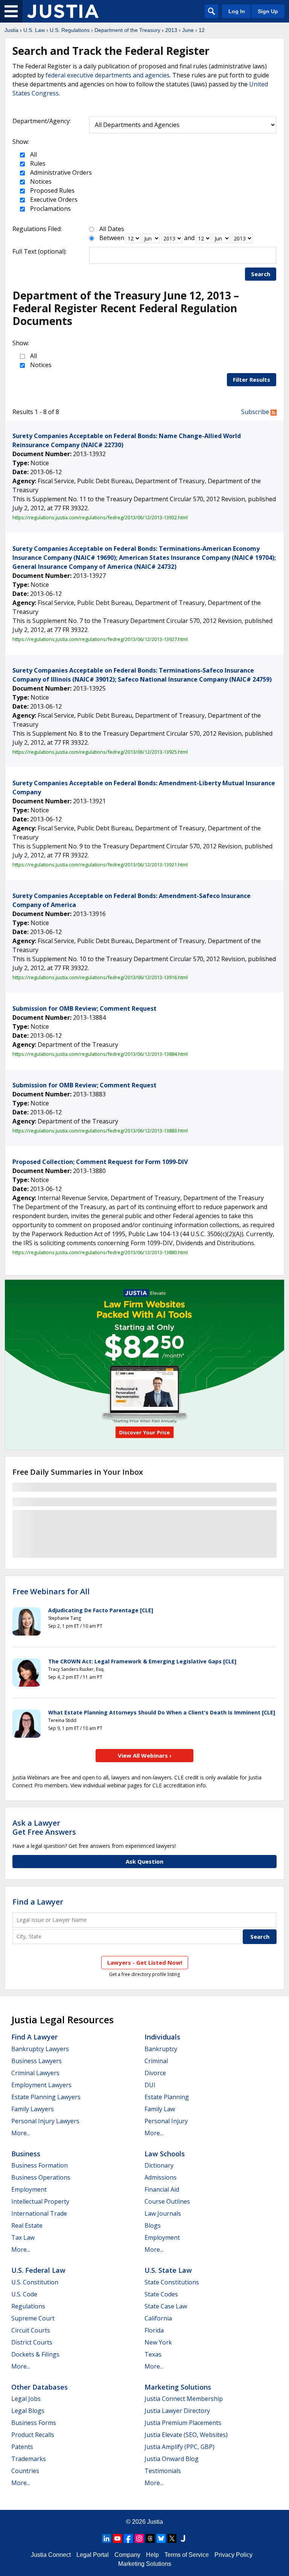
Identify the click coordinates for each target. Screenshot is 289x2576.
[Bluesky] (161, 2538)
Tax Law (23, 2237)
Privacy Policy (233, 2555)
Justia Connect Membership (184, 2399)
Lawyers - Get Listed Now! (145, 1962)
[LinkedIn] (106, 2538)
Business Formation (40, 2165)
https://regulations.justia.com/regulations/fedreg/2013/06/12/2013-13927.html (100, 639)
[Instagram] (139, 2538)
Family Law (160, 2109)
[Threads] (150, 2538)
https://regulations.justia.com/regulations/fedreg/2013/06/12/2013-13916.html (100, 977)
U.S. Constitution (35, 2282)
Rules (37, 163)
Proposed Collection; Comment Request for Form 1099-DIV (100, 1162)
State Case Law (166, 2306)
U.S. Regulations (70, 30)
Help (152, 2555)
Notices (40, 181)
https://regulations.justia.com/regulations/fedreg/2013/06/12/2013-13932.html (100, 517)
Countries (25, 2471)
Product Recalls (33, 2435)
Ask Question (144, 1861)
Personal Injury (166, 2121)
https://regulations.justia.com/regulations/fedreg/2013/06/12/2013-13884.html (100, 1054)
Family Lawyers (33, 2109)
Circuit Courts (31, 2330)
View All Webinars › (145, 1755)
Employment (29, 2189)
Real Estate (27, 2225)
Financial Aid (162, 2189)
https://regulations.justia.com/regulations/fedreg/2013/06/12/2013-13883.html (100, 1131)
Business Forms (34, 2423)
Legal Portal (93, 2555)
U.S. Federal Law (38, 2270)
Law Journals (163, 2213)
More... (21, 2133)
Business (26, 2154)
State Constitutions (172, 2282)
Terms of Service (187, 2555)
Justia (11, 30)
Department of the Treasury (127, 30)
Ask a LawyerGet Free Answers (44, 1827)
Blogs (153, 2225)
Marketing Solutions (178, 2387)
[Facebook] (128, 2538)
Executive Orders (53, 200)
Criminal (156, 2061)
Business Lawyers (37, 2061)
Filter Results (252, 379)
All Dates (112, 229)
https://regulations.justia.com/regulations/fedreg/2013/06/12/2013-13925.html (100, 752)
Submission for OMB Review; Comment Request (84, 1008)
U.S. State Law (168, 2270)
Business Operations (41, 2177)
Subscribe (256, 412)
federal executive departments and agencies (108, 75)
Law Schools (165, 2154)
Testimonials (163, 2471)
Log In (237, 11)
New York (158, 2342)
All (33, 154)
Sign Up (268, 11)
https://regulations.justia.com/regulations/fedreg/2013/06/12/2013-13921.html (100, 865)
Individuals (162, 2037)
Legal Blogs (28, 2411)
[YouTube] (117, 2538)
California (158, 2318)
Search (261, 274)
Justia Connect (51, 2555)
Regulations (28, 2306)
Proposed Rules (52, 190)
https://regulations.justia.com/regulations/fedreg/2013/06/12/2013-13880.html (100, 1252)
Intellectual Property (40, 2201)
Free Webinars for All (51, 1592)
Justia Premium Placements (183, 2423)
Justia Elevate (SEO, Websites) (186, 2435)
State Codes (161, 2294)
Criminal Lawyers (35, 2073)
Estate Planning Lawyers (46, 2097)
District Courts (32, 2342)
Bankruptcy (161, 2049)
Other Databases (40, 2387)
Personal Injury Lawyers (45, 2121)
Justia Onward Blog (172, 2459)
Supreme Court (33, 2318)
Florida (154, 2330)
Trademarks (29, 2459)
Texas (153, 2354)
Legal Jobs (26, 2399)
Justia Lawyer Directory (177, 2411)
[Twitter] (172, 2538)
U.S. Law (34, 30)
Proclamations (50, 209)
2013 (171, 30)
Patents (22, 2447)
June (188, 30)
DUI (150, 2085)
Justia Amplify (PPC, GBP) (179, 2447)
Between (112, 238)
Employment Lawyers (41, 2085)
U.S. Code (24, 2294)
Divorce (155, 2073)
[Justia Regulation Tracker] (63, 11)
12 (202, 30)
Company (127, 2555)
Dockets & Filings (35, 2354)
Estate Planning (167, 2097)
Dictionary (159, 2165)
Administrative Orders (60, 172)
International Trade (39, 2213)
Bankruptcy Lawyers (40, 2049)
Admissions (160, 2177)
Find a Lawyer (38, 1902)
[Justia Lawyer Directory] (183, 2538)
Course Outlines (167, 2201)
